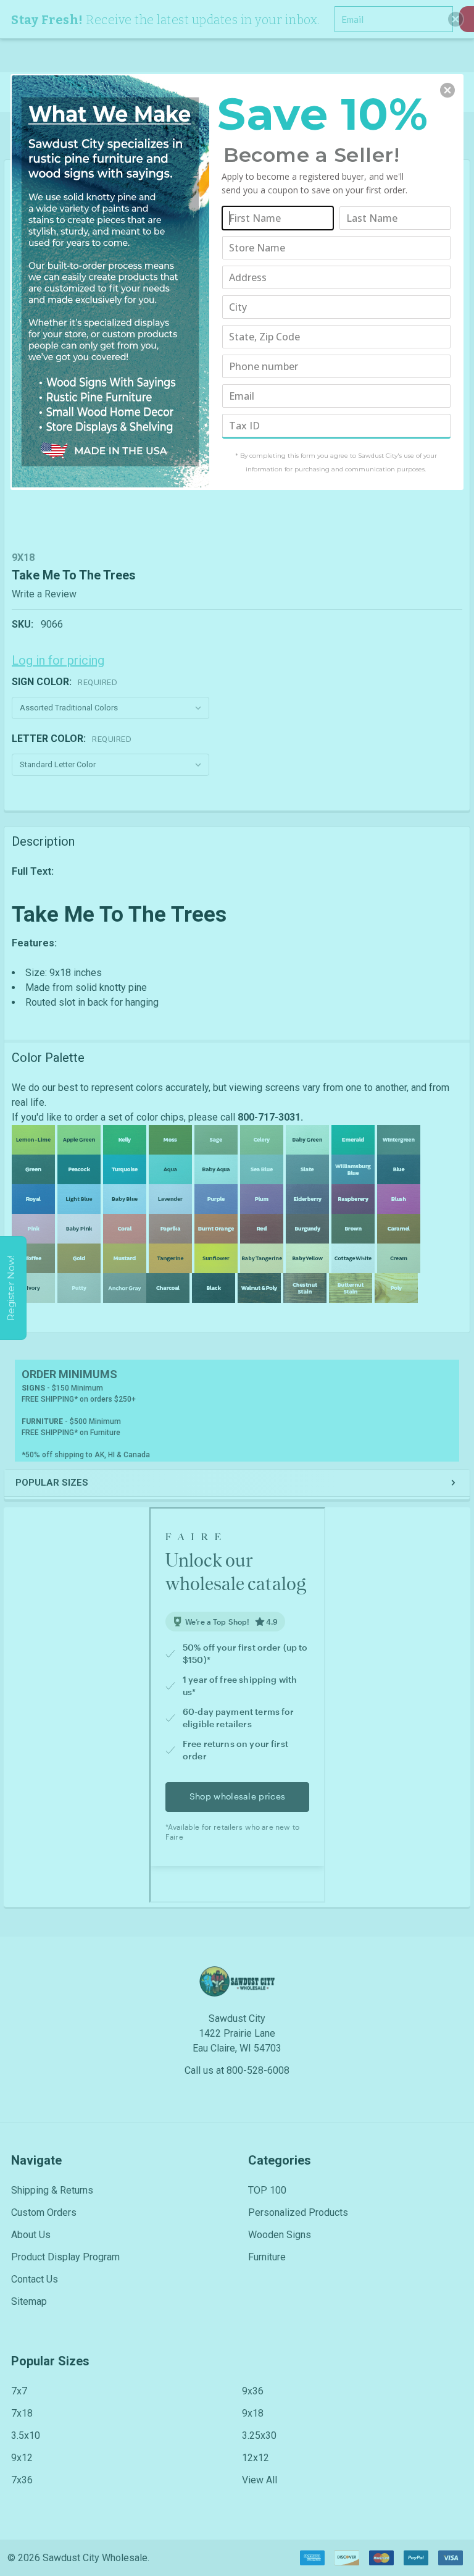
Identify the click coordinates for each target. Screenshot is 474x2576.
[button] (447, 90)
